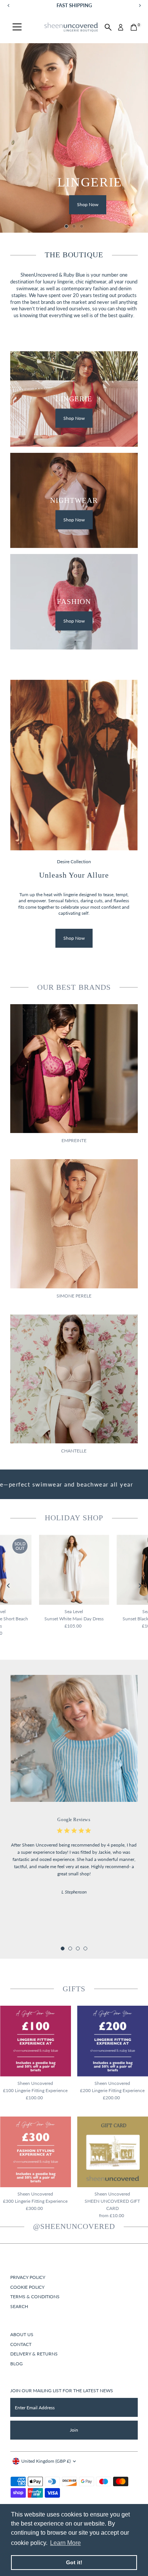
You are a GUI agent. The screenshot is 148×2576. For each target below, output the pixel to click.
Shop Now (88, 205)
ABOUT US (22, 2334)
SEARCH (19, 2306)
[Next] (139, 1586)
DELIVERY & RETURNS (34, 2354)
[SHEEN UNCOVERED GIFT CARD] (113, 2152)
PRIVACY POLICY (28, 2277)
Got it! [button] (74, 2562)
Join (74, 2430)
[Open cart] (134, 27)
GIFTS (74, 1989)
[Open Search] (108, 27)
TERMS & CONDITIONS (35, 2297)
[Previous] (9, 1586)
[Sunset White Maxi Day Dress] (74, 1570)
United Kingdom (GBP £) (46, 2461)
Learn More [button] (65, 2543)
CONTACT (21, 2344)
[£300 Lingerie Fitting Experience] (35, 2152)
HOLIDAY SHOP (74, 1518)
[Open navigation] (17, 27)
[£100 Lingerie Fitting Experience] (35, 2041)
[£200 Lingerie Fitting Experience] (113, 2041)
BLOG (17, 2364)
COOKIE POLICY (27, 2287)
